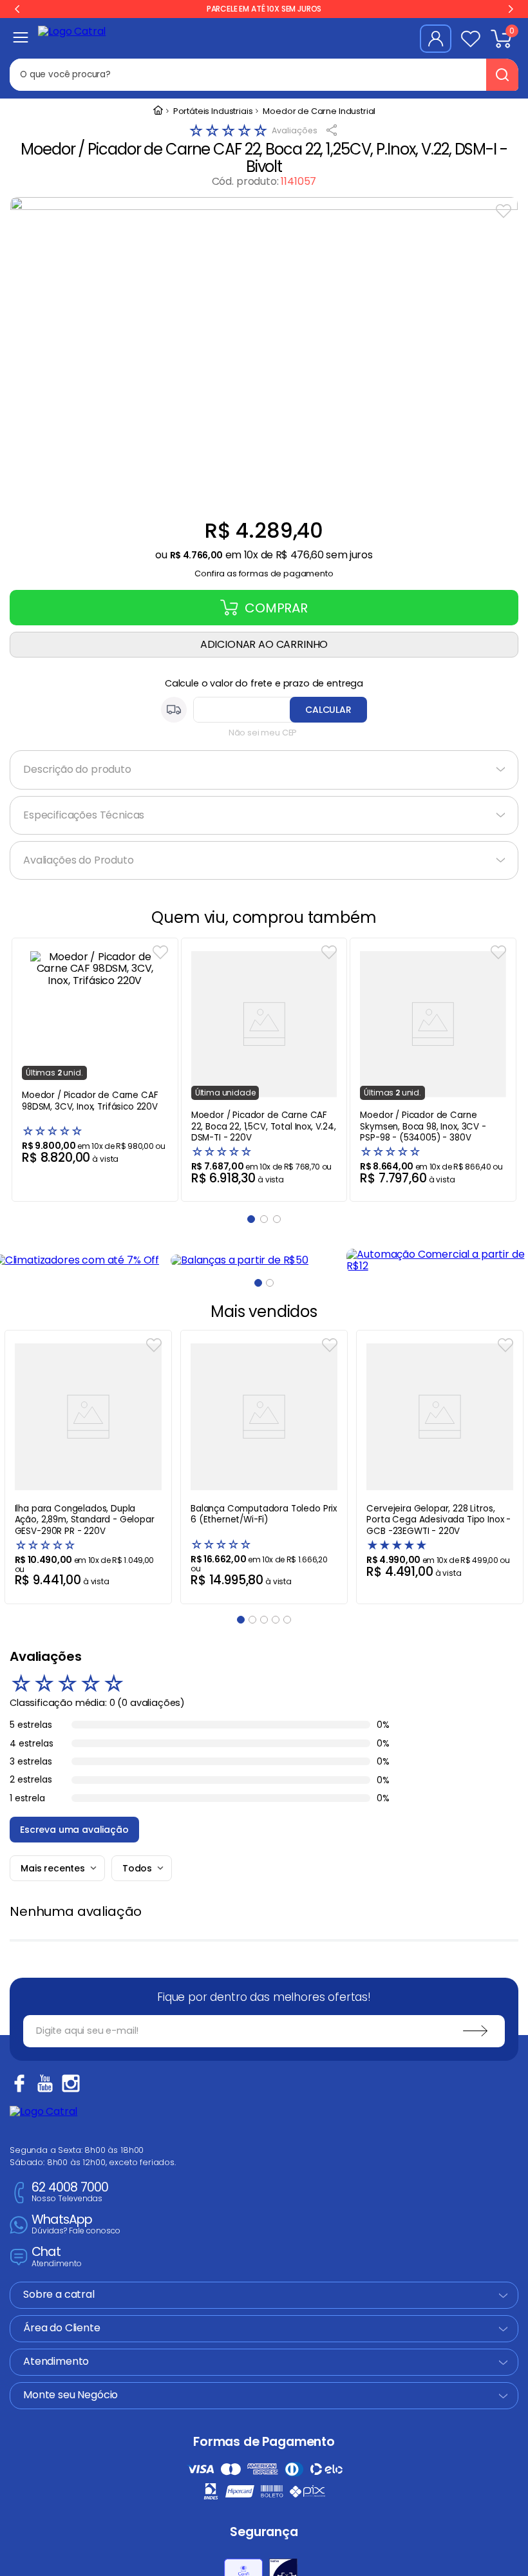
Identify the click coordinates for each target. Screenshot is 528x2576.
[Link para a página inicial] (158, 111)
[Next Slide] (511, 9)
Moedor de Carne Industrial (319, 112)
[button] (264, 570)
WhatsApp (76, 2225)
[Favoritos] (471, 39)
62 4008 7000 (70, 2192)
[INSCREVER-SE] (475, 2031)
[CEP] (264, 710)
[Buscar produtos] (502, 75)
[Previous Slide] (17, 9)
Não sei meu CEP (263, 733)
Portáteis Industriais (213, 112)
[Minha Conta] (436, 39)
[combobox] (257, 75)
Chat (57, 2257)
